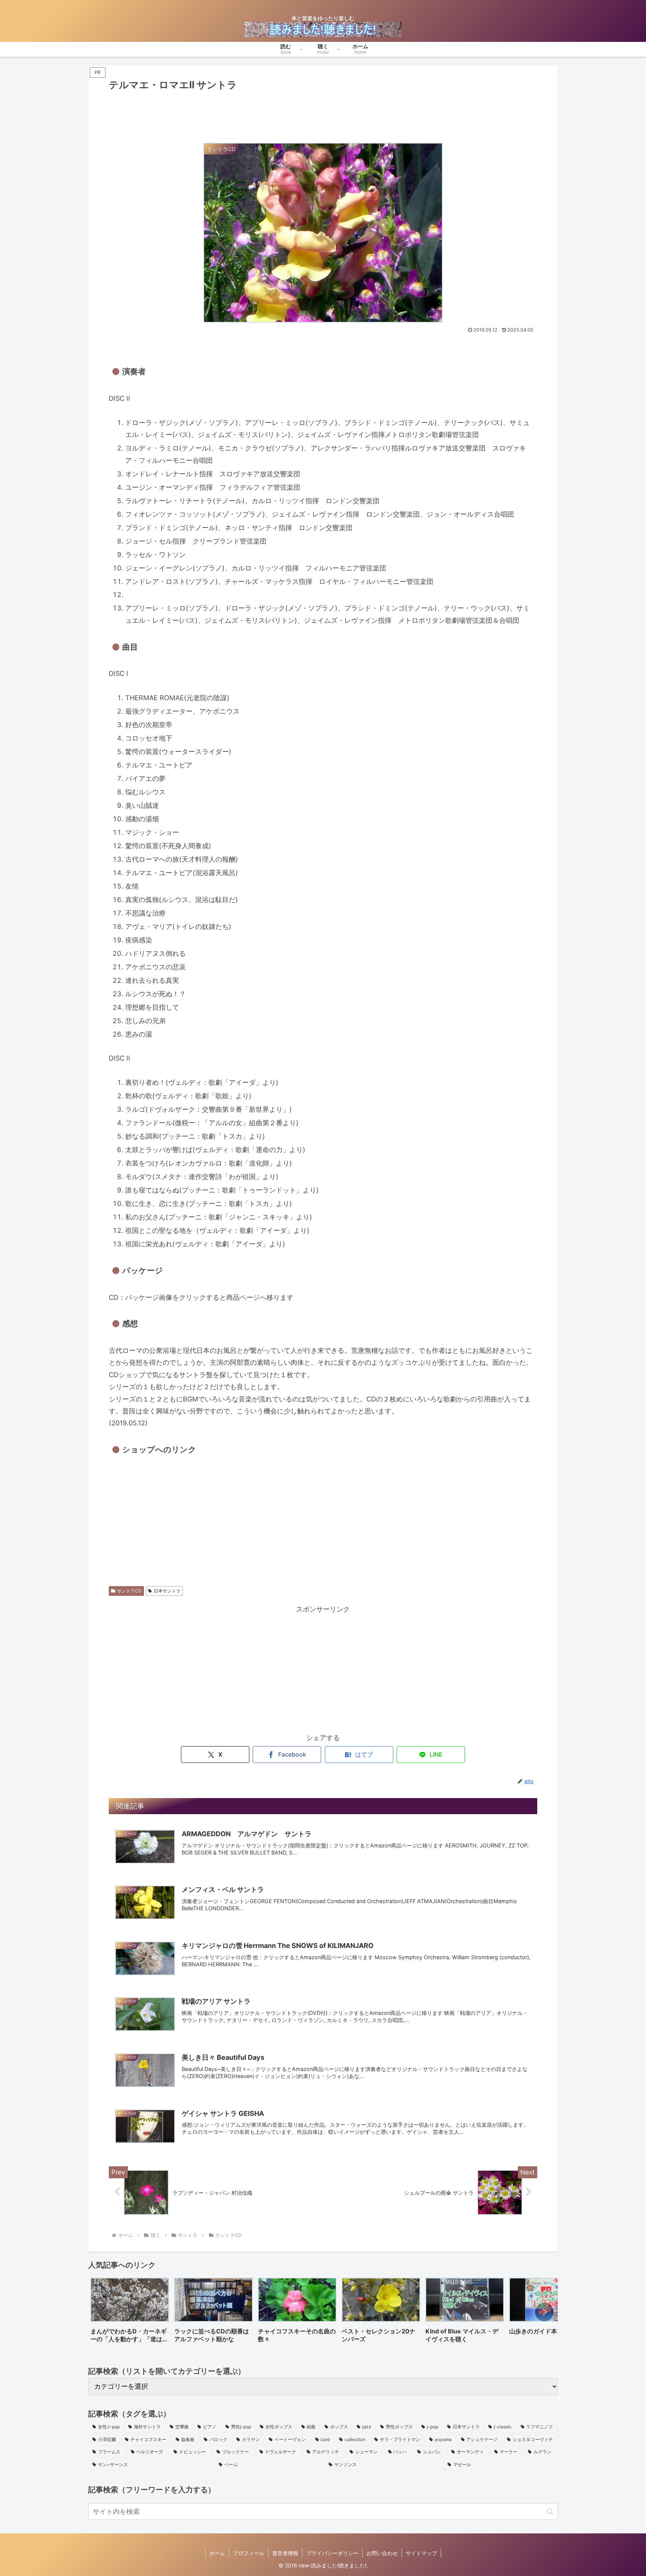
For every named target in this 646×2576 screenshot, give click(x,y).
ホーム (217, 2553)
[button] (544, 2312)
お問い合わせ (382, 2553)
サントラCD (129, 1591)
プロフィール (249, 2553)
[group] (130, 2313)
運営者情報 (285, 2553)
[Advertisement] (323, 114)
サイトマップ (421, 2553)
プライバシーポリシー (332, 2553)
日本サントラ (167, 1591)
